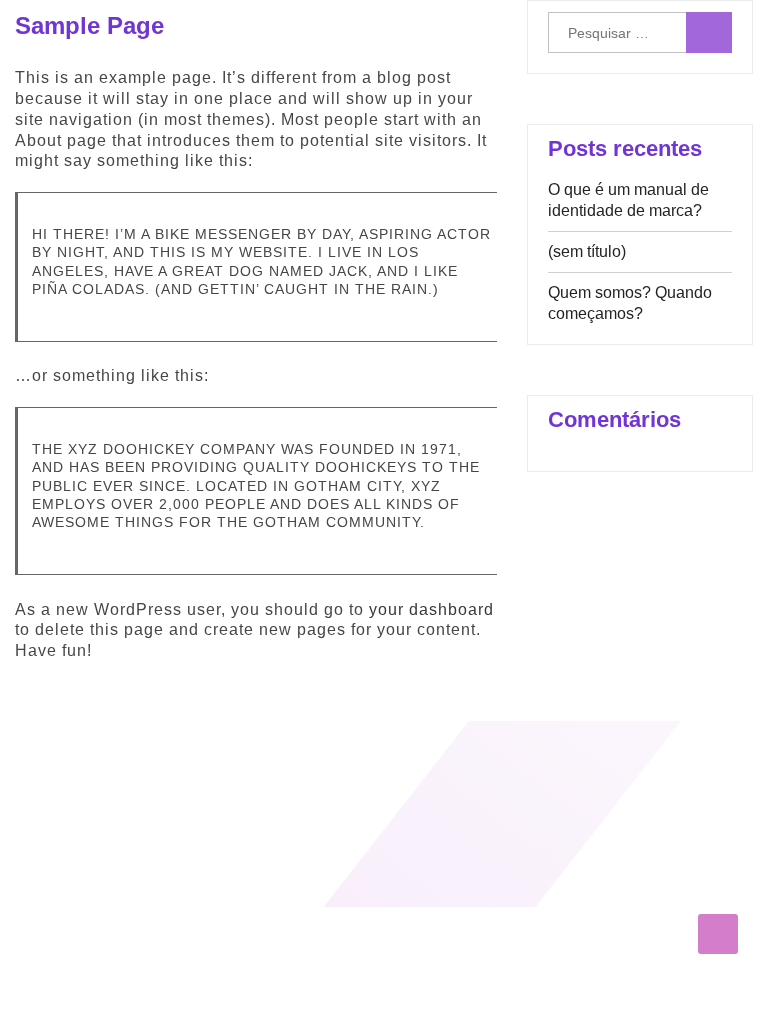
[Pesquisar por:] (640, 32)
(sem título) (587, 251)
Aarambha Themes (76, 872)
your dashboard (431, 609)
